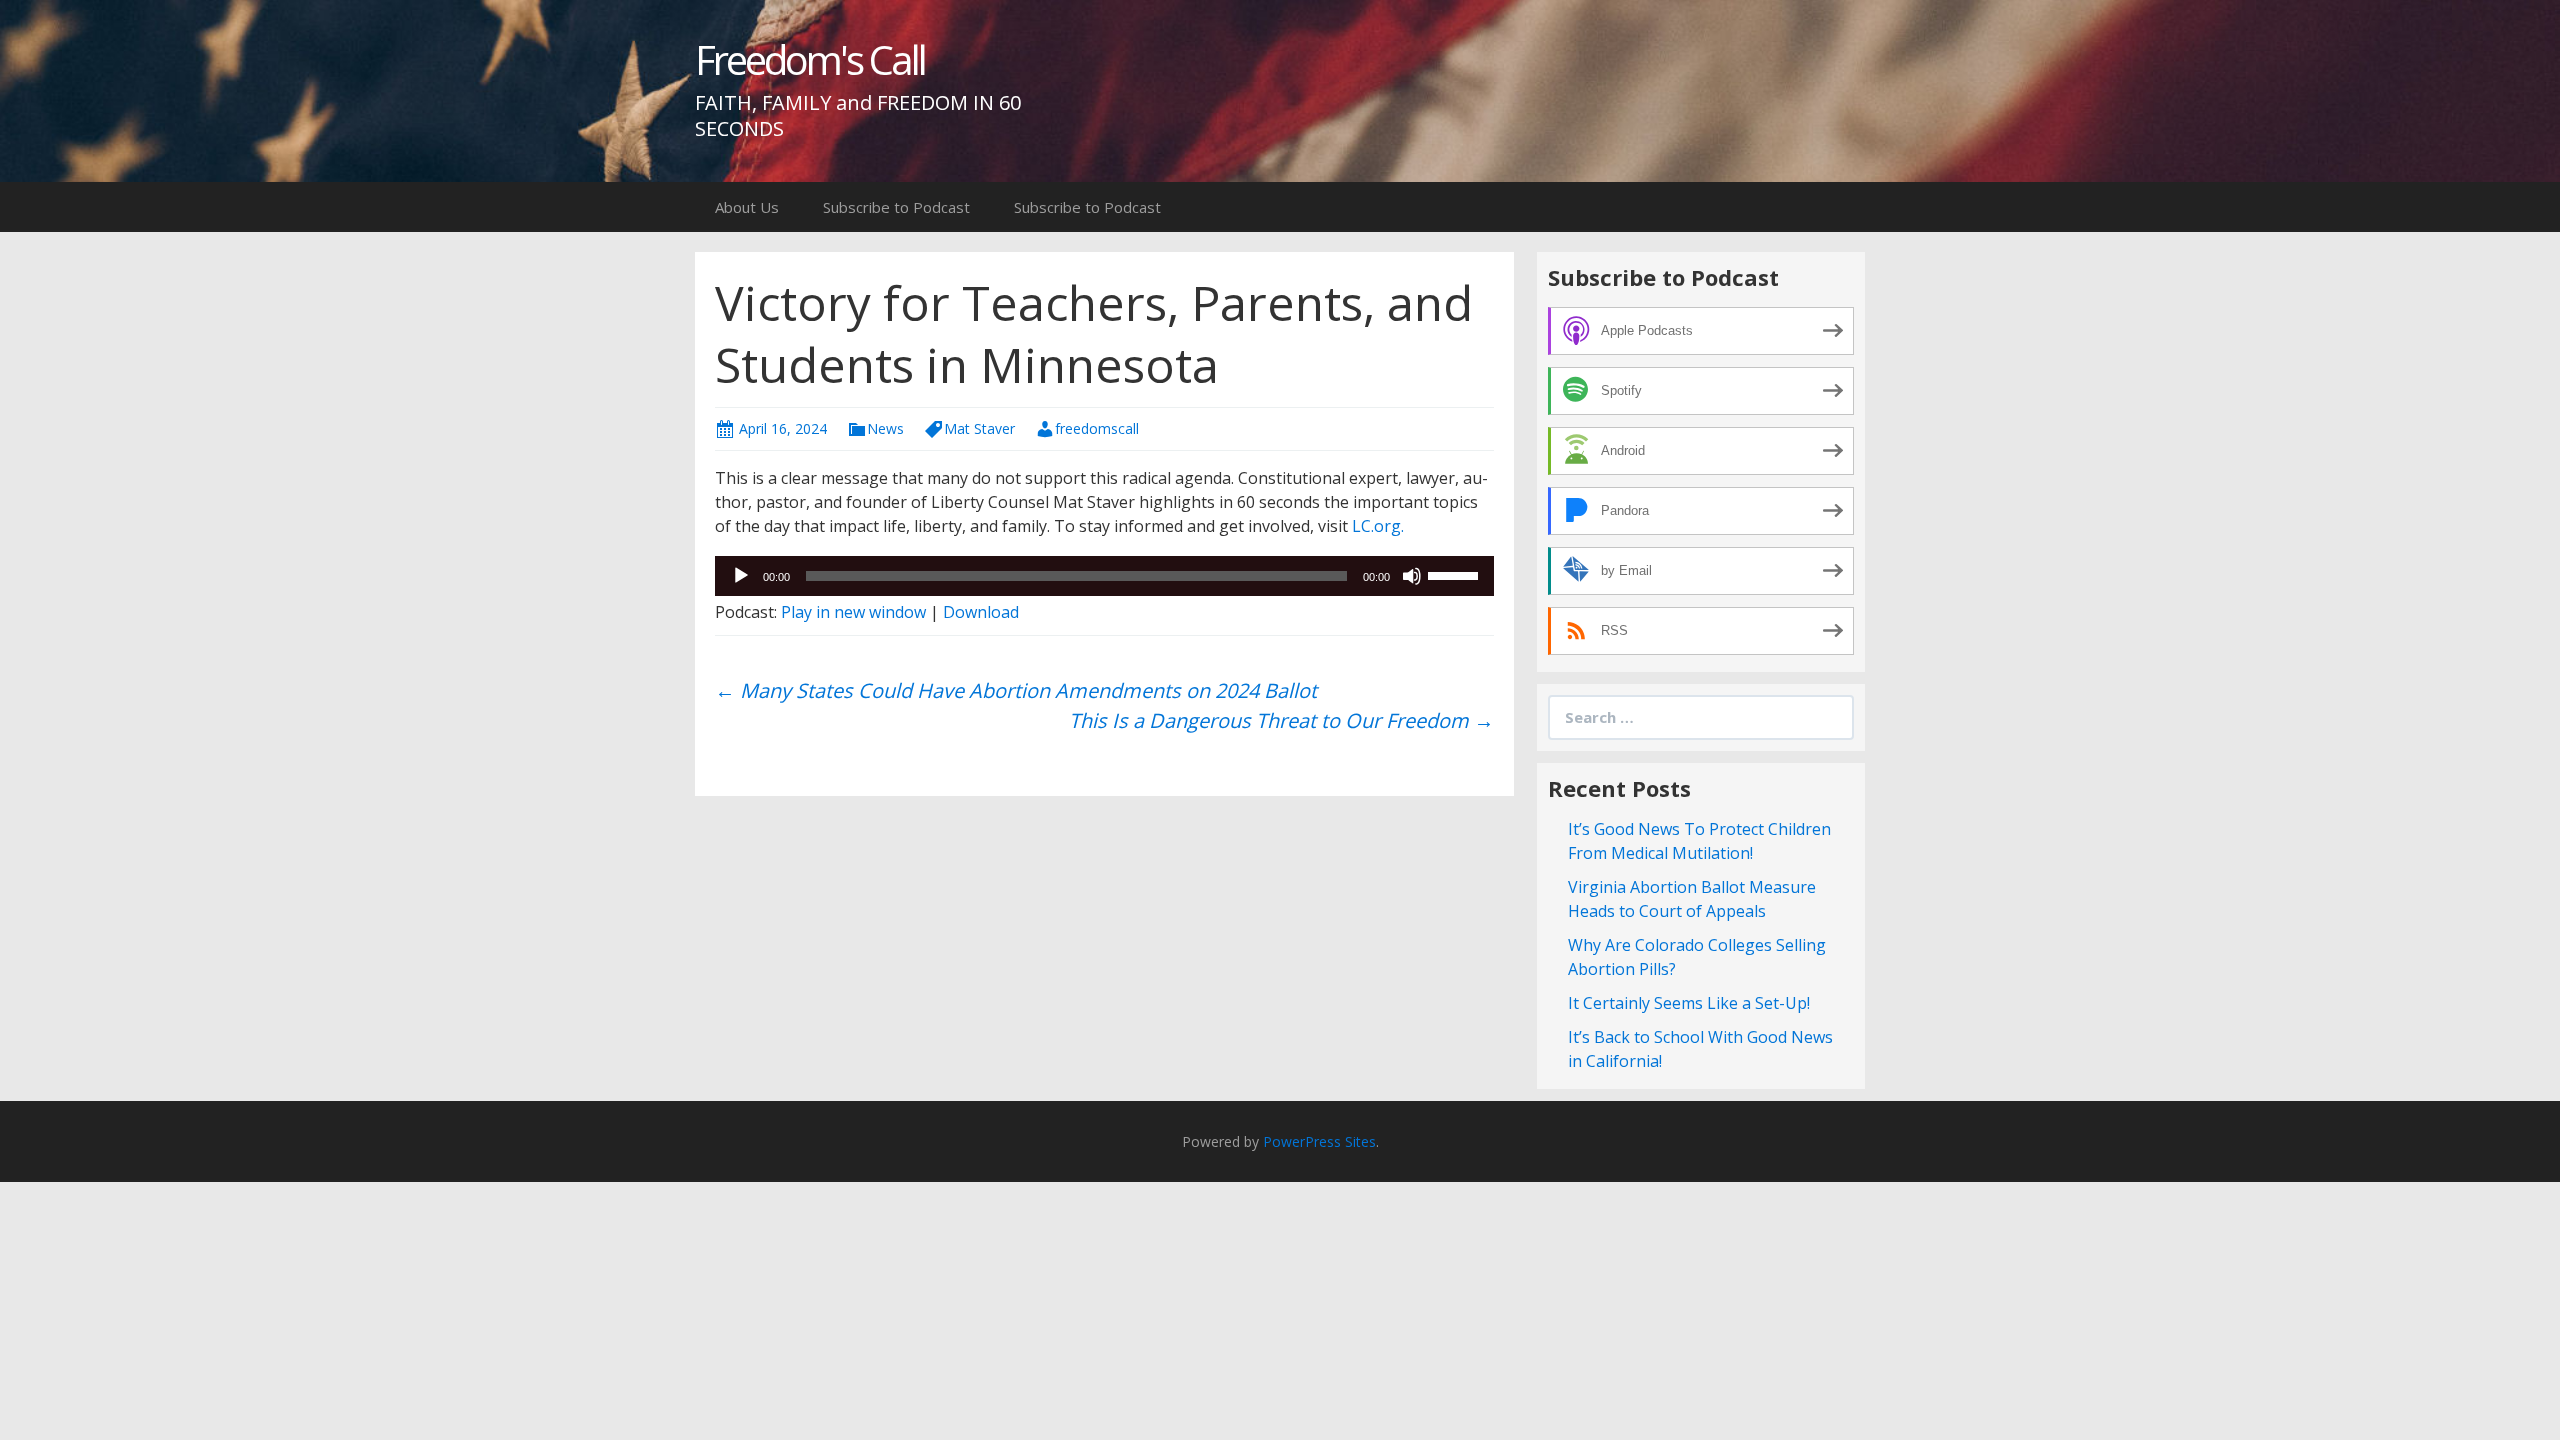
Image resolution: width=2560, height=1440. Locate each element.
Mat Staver (979, 428)
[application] (1104, 576)
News (885, 428)
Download (981, 612)
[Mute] (1412, 576)
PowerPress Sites (1319, 1141)
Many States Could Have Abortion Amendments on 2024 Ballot (1016, 690)
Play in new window (853, 612)
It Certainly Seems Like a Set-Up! (1689, 1003)
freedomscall (1097, 428)
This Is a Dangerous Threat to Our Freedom (1281, 720)
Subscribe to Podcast (896, 207)
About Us (747, 207)
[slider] (1456, 574)
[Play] (741, 576)
